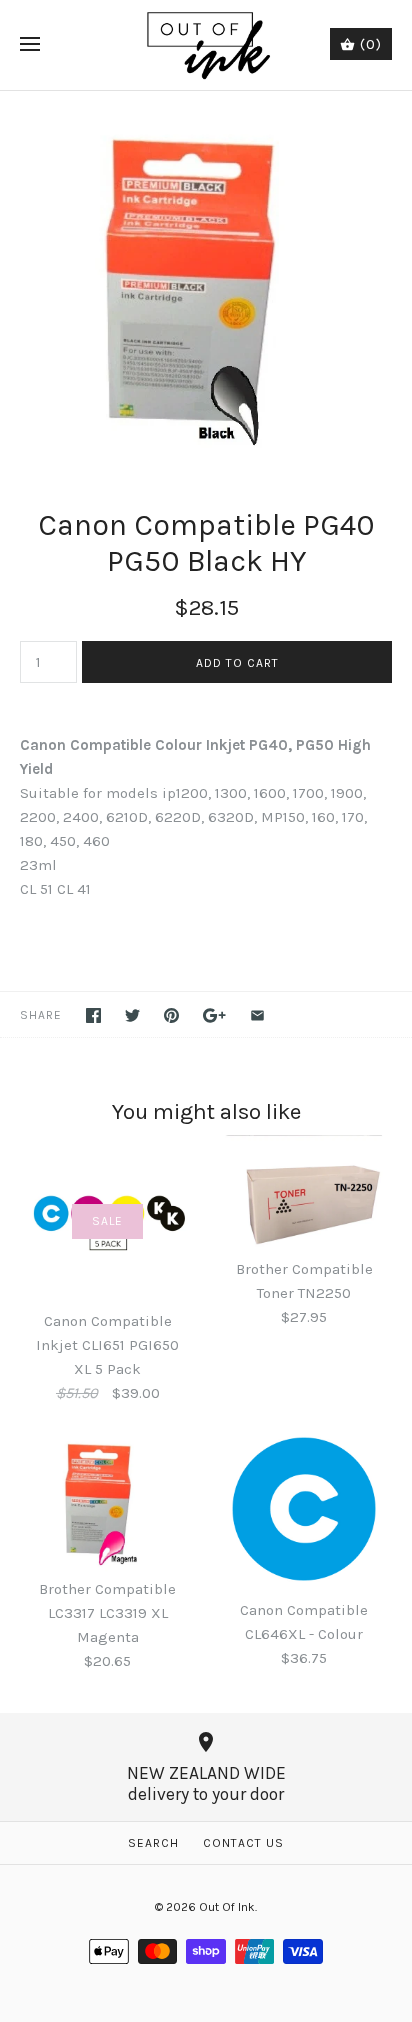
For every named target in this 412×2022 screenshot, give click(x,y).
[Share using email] (257, 1015)
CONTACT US (243, 1843)
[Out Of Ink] (206, 45)
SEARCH (153, 1843)
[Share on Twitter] (132, 1015)
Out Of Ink (227, 1907)
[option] (206, 279)
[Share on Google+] (214, 1015)
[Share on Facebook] (93, 1015)
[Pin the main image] (171, 1015)
